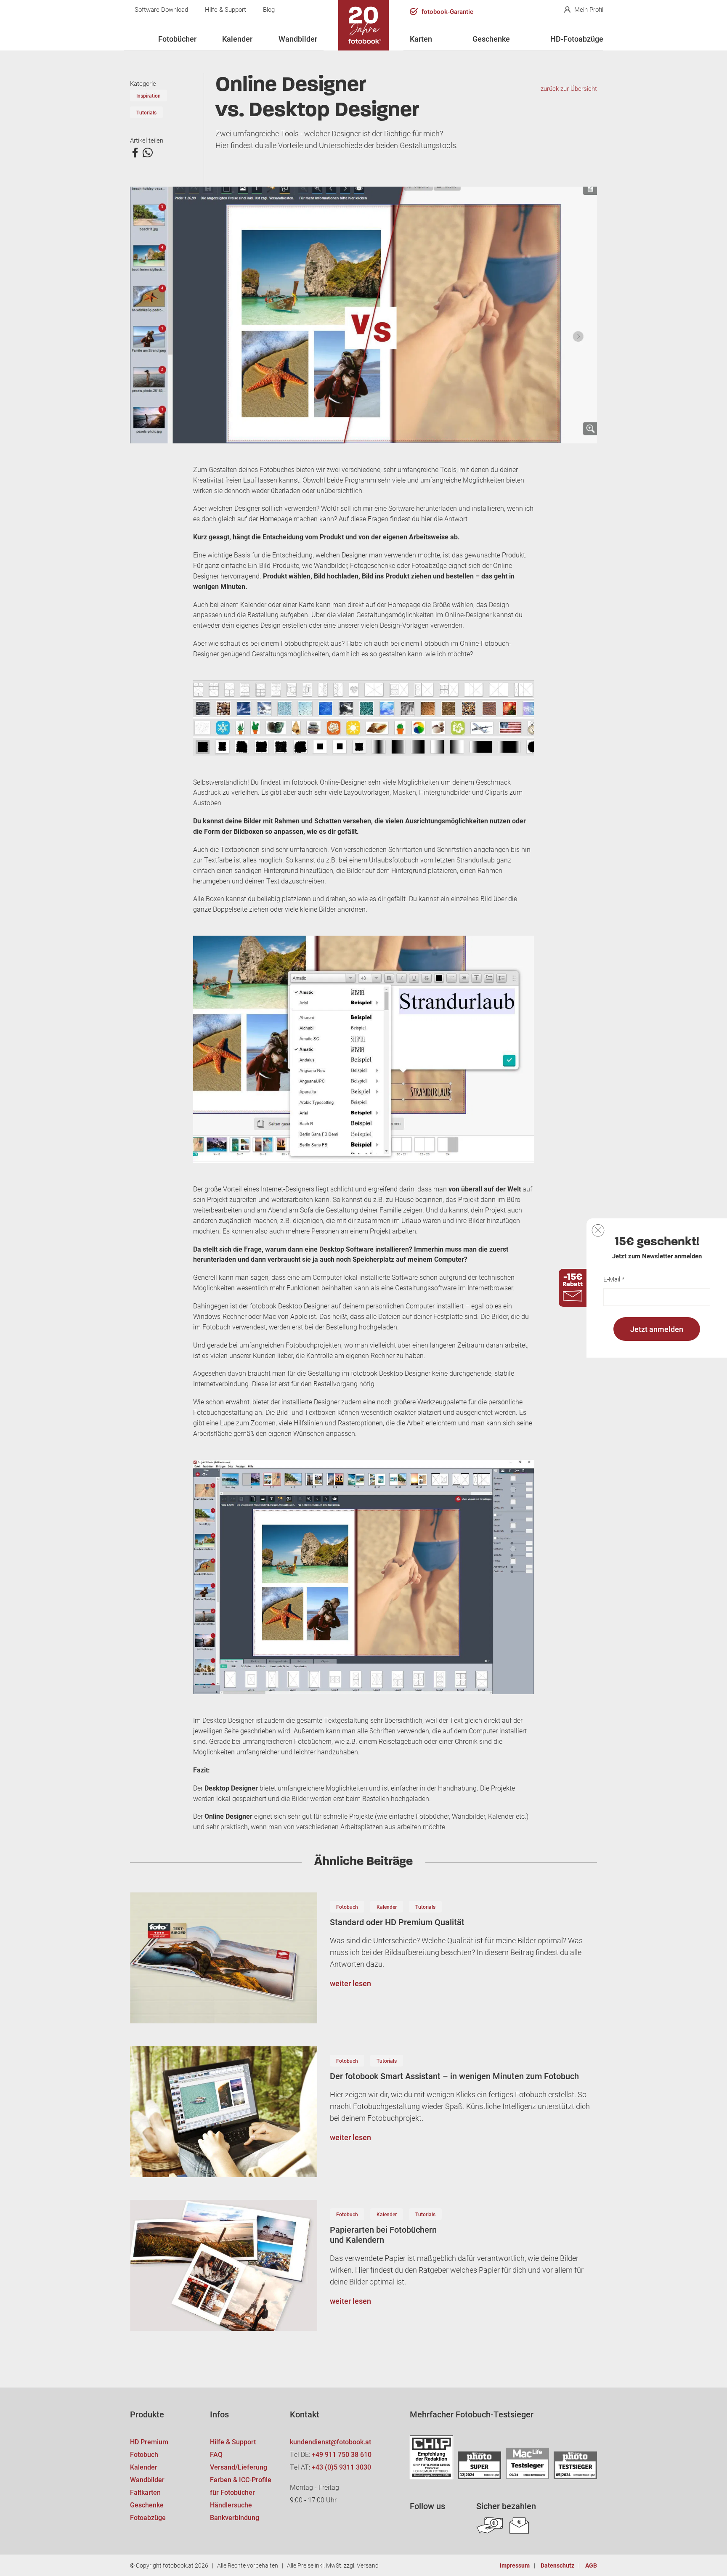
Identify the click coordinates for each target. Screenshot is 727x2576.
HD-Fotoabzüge (577, 39)
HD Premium (149, 2442)
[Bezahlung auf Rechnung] (519, 2526)
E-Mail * (614, 1279)
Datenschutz (557, 2565)
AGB (591, 2565)
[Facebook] (418, 2526)
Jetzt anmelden (657, 1329)
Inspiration (149, 96)
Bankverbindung (235, 2517)
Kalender (237, 39)
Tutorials (146, 112)
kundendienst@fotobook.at (330, 2442)
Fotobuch (347, 1907)
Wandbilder (298, 39)
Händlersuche (231, 2505)
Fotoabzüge (148, 2517)
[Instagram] (440, 2526)
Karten (421, 39)
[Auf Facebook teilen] (135, 153)
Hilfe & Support (226, 9)
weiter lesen (350, 1983)
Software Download (161, 9)
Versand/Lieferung (239, 2467)
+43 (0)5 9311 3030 (341, 2467)
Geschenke (491, 39)
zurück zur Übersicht (569, 88)
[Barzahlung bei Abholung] (490, 2526)
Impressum (515, 2565)
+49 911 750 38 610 (342, 2454)
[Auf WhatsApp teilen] (148, 153)
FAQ (216, 2454)
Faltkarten (145, 2492)
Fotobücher (177, 39)
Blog (269, 9)
